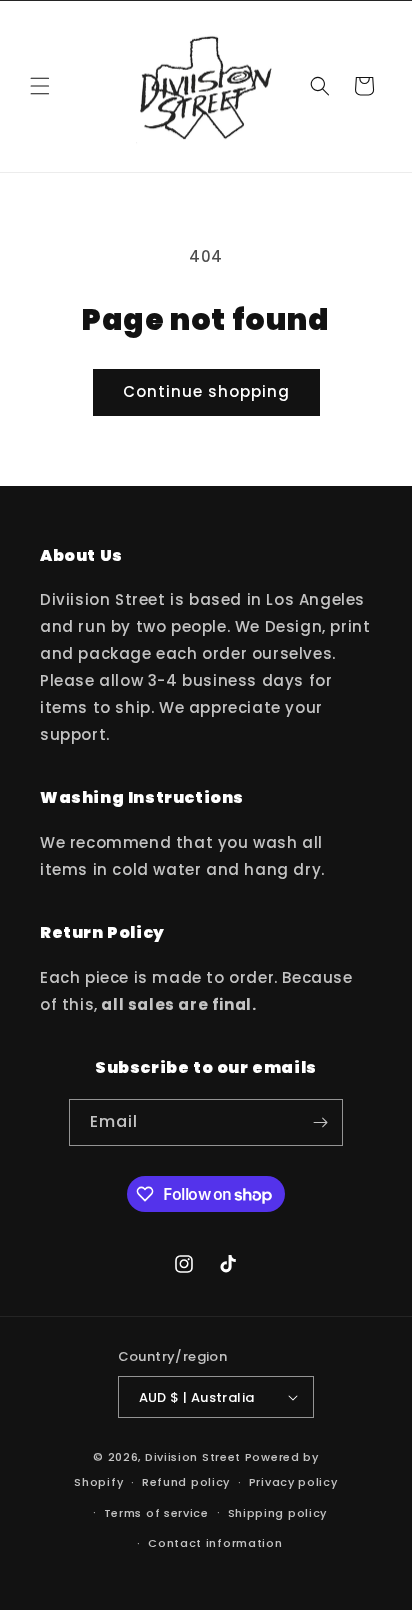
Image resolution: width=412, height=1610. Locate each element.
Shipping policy (278, 1513)
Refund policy (186, 1482)
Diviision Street (193, 1457)
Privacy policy (293, 1482)
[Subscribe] (320, 1122)
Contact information (215, 1543)
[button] (40, 86)
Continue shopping (206, 391)
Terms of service (156, 1513)
